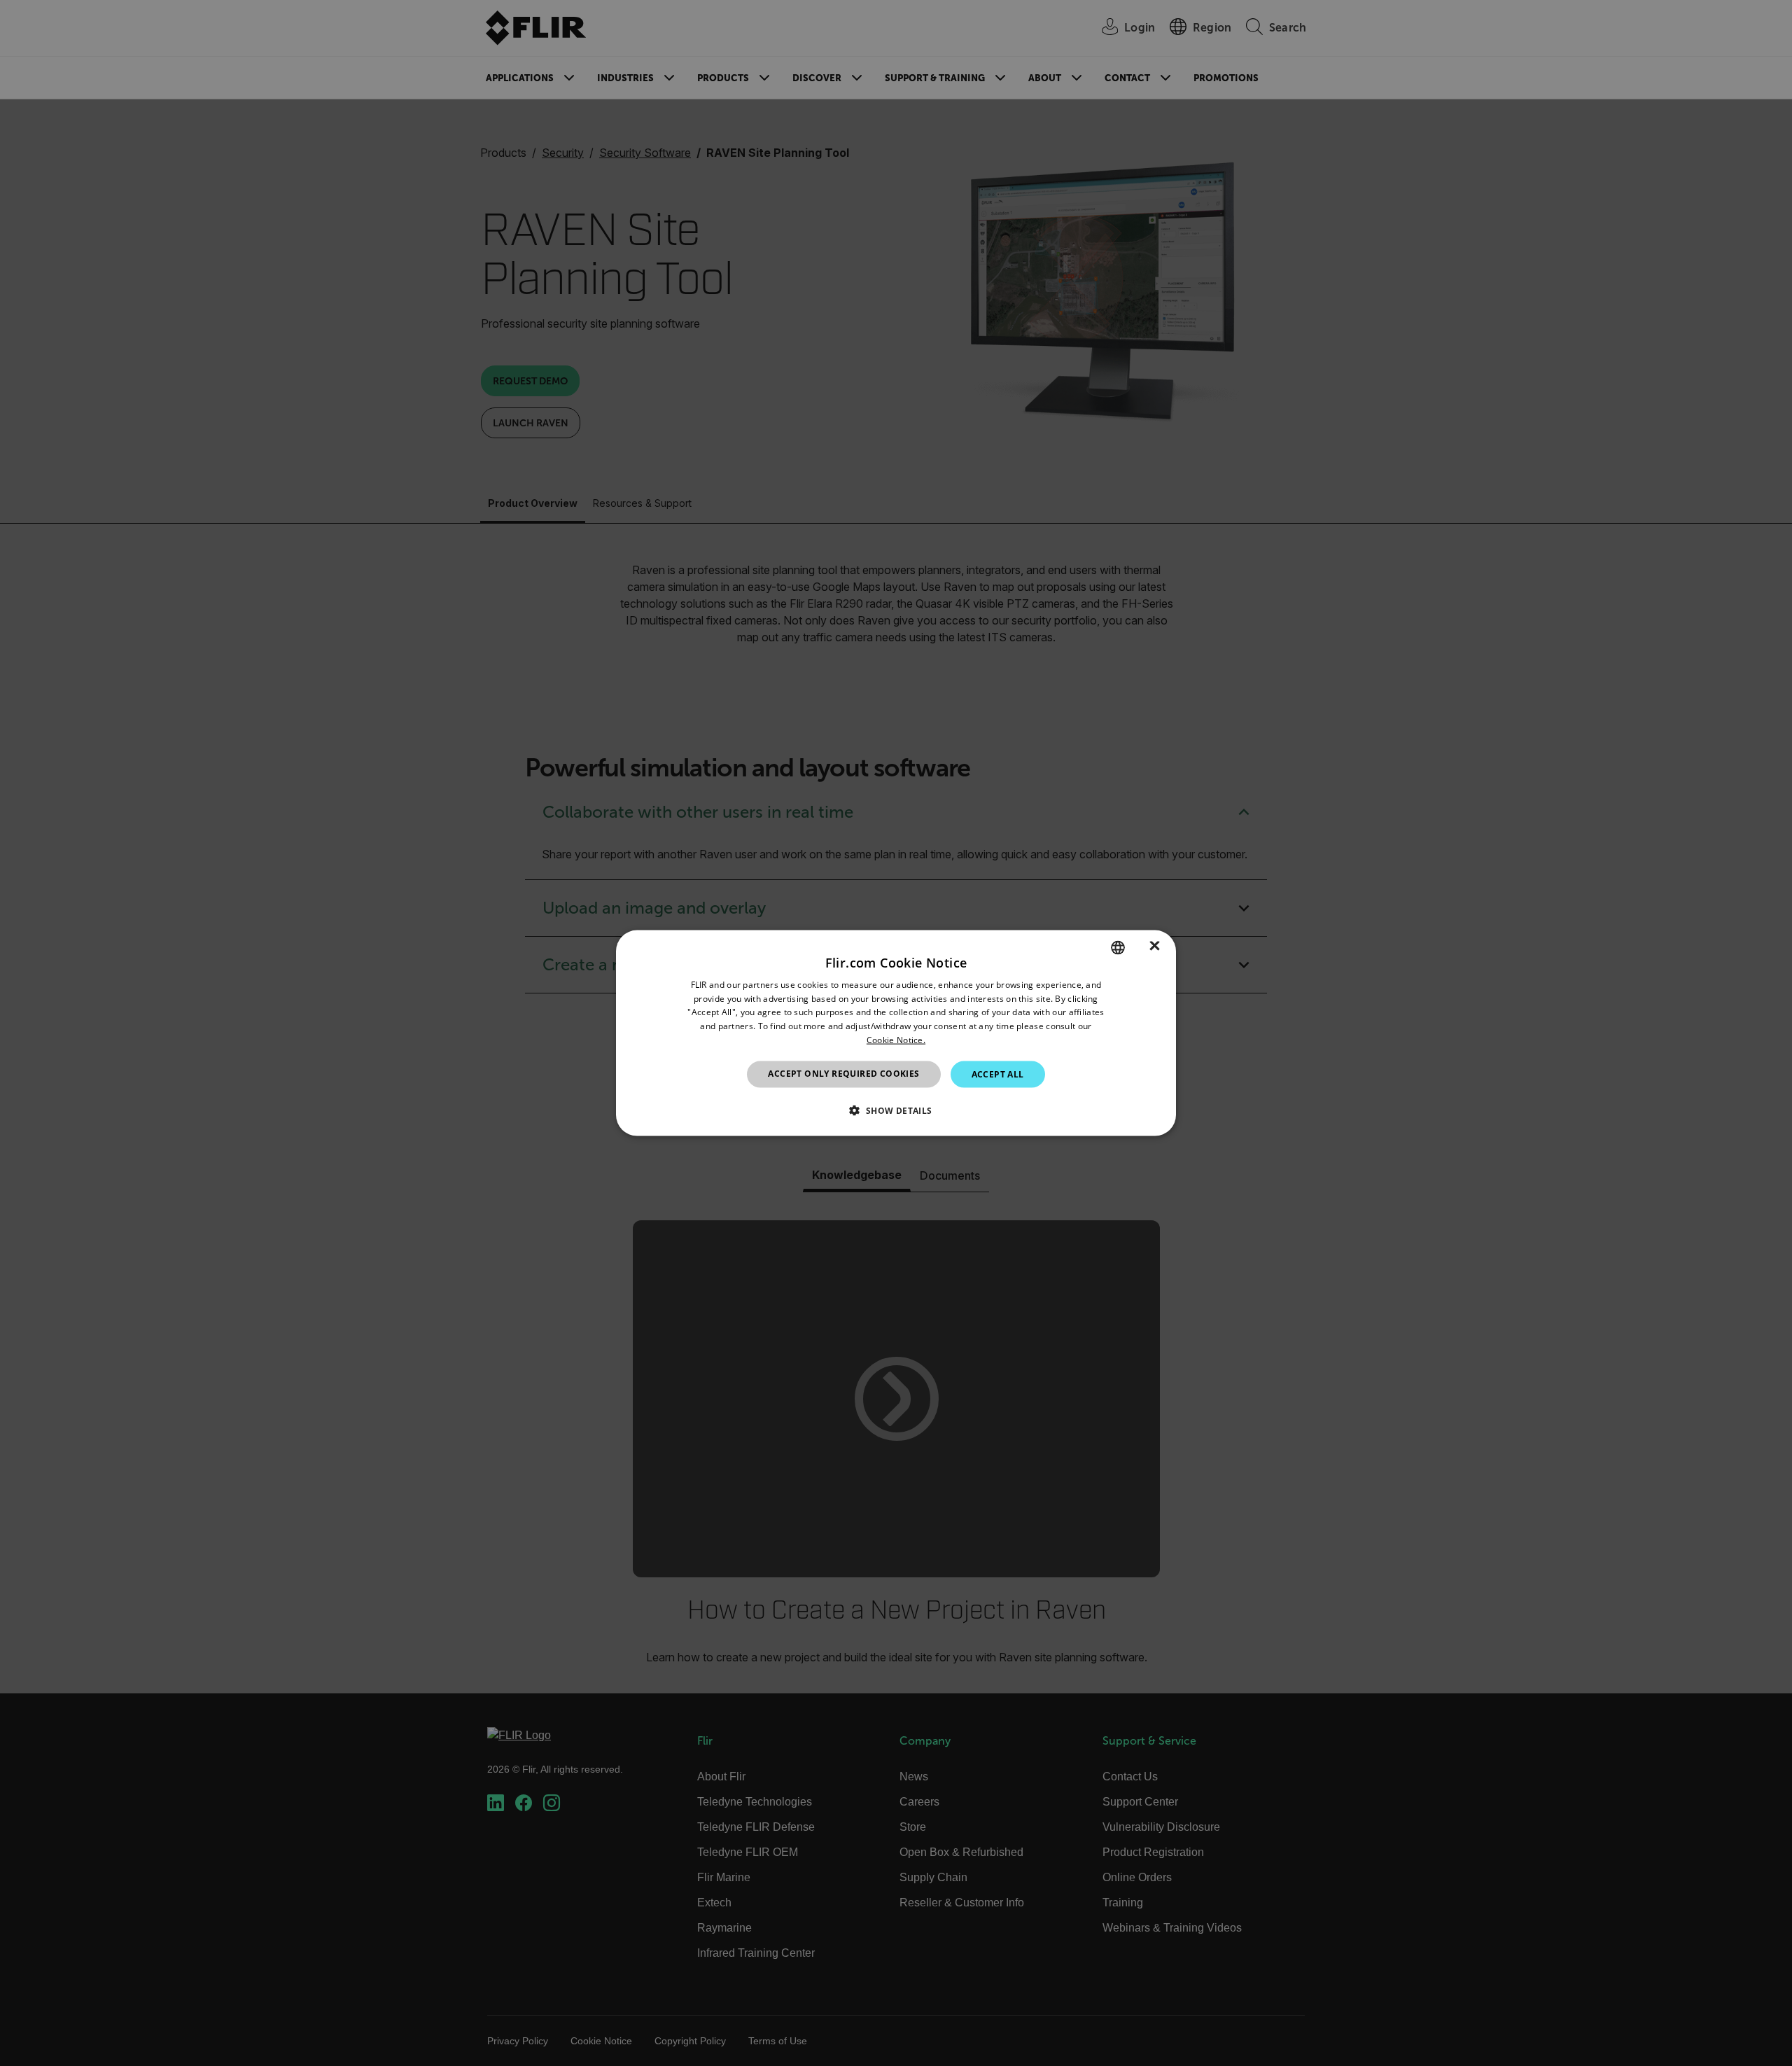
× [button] (1155, 947)
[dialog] (896, 1033)
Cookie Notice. (896, 1040)
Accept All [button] (998, 1074)
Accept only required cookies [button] (843, 1073)
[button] (896, 1110)
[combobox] (1118, 947)
